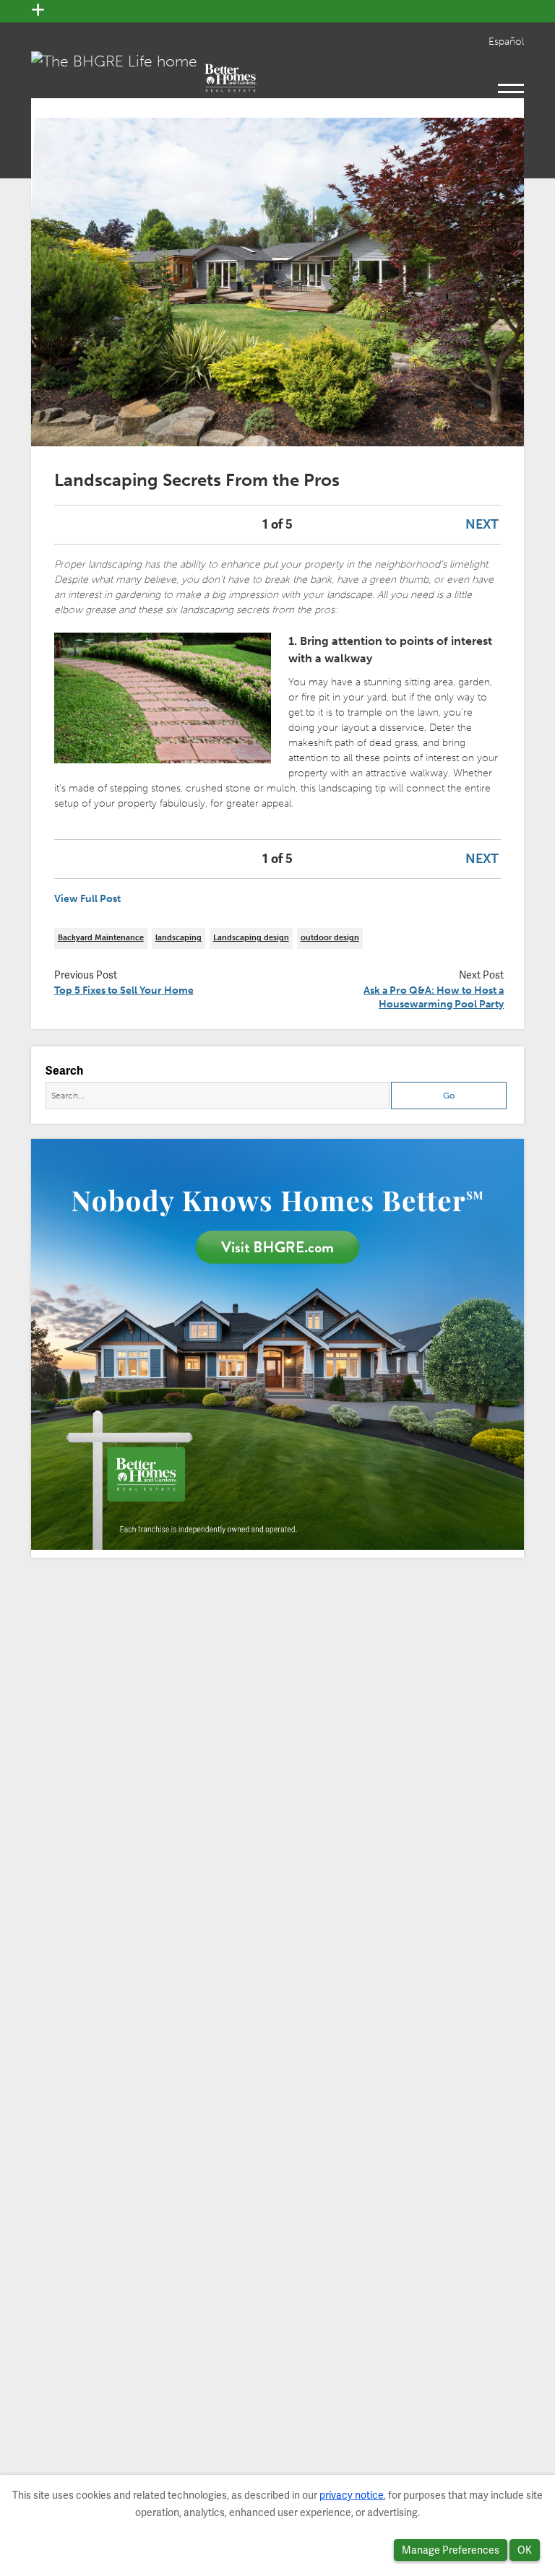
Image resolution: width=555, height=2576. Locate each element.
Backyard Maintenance (101, 938)
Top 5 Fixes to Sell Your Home (124, 990)
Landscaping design (251, 938)
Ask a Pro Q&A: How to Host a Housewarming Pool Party (434, 998)
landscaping (178, 938)
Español (506, 42)
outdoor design (330, 938)
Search (64, 1071)
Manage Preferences (451, 2550)
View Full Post (87, 899)
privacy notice (352, 2495)
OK (525, 2550)
